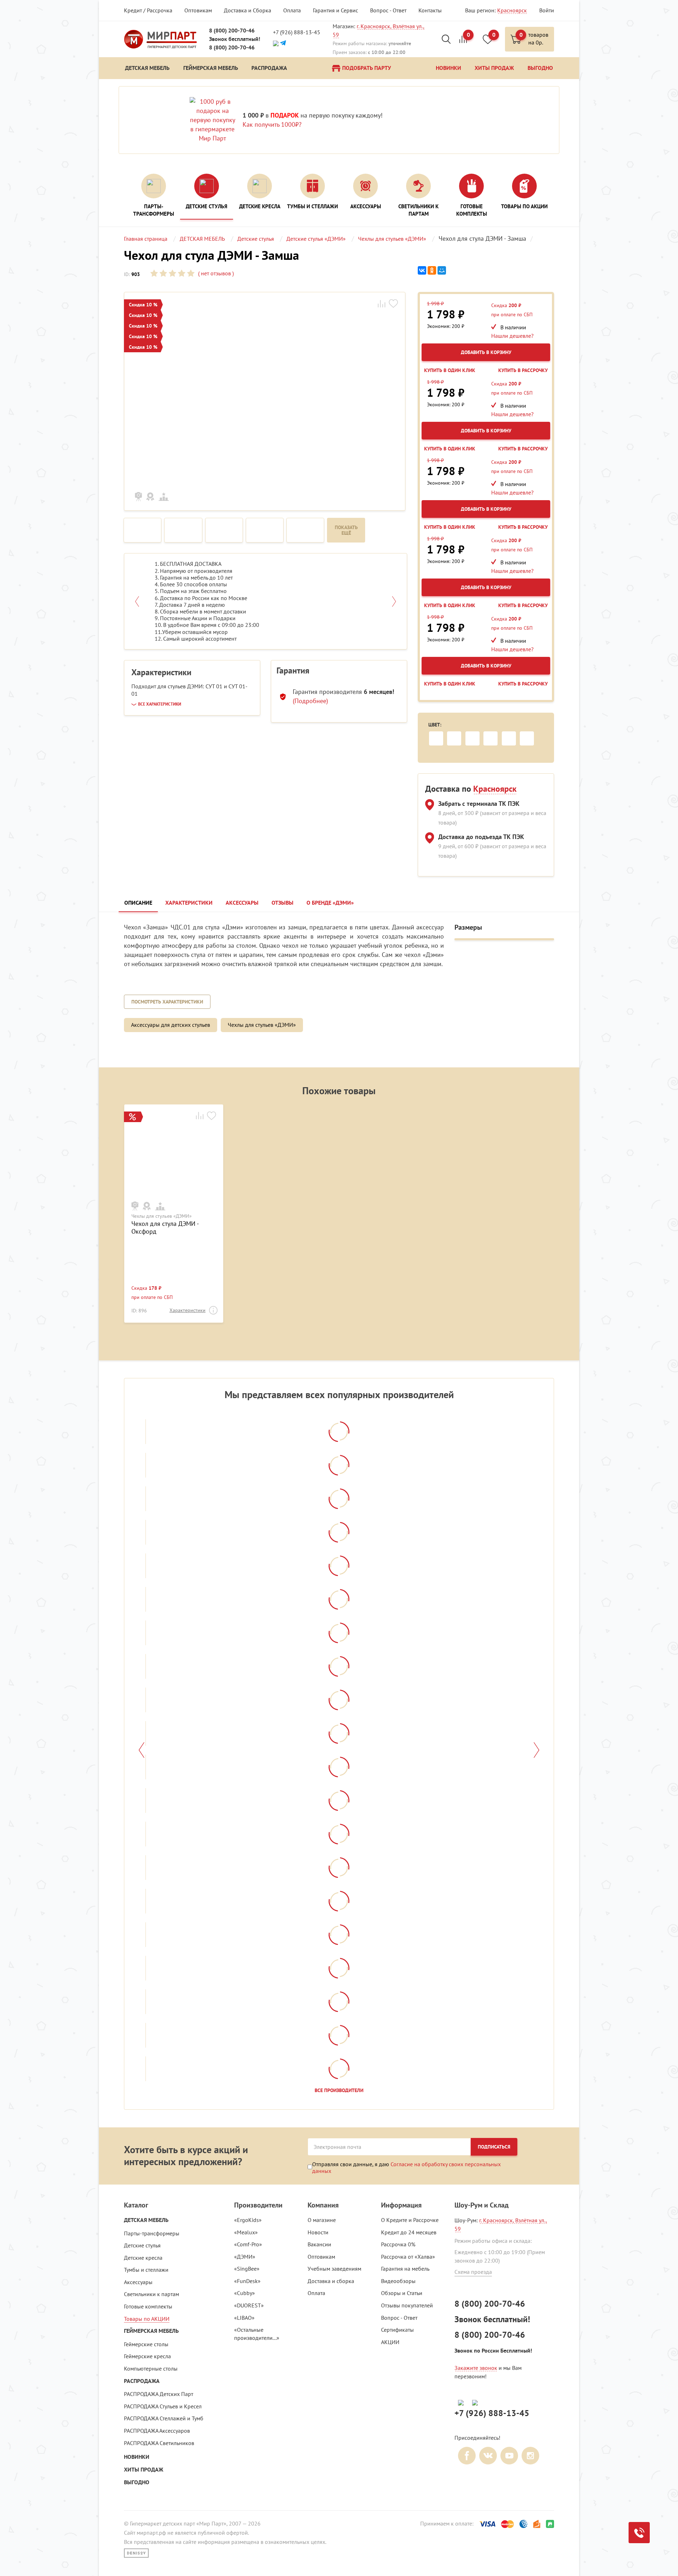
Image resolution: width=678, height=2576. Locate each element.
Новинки (137, 2457)
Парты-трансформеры (152, 2233)
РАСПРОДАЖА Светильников (159, 2443)
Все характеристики (160, 704)
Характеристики (188, 1310)
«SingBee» (247, 2269)
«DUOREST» (249, 2305)
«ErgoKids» (248, 2220)
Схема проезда (473, 2272)
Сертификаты (397, 2330)
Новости (318, 2232)
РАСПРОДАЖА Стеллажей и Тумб (164, 2418)
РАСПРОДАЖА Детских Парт (159, 2394)
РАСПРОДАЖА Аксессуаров (157, 2431)
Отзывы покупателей (407, 2305)
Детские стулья (142, 2245)
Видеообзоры (398, 2281)
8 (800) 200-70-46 (232, 31)
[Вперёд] (537, 1750)
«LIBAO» (244, 2318)
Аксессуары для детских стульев (171, 1025)
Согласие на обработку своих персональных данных (406, 2167)
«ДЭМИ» (245, 2257)
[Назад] (141, 1750)
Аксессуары (138, 2282)
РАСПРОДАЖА (142, 2381)
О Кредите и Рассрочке (410, 2220)
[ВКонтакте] (422, 271)
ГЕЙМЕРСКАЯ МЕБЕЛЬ (151, 2331)
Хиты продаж (144, 2470)
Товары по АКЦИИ (147, 2319)
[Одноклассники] (432, 271)
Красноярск (512, 10)
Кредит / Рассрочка (148, 10)
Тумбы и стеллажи (146, 2270)
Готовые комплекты (148, 2306)
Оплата (292, 10)
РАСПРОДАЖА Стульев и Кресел (163, 2406)
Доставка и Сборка (248, 10)
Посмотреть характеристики (167, 1002)
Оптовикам (198, 10)
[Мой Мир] (442, 271)
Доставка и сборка (331, 2281)
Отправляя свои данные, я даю (406, 2167)
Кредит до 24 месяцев (409, 2232)
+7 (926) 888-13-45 (297, 32)
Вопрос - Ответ (388, 10)
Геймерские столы (146, 2344)
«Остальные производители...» (257, 2334)
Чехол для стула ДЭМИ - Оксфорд (165, 1227)
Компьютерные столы (151, 2368)
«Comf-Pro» (248, 2244)
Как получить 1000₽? (272, 124)
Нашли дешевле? (512, 336)
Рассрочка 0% (398, 2244)
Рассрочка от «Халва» (408, 2257)
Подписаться (494, 2147)
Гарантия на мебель (405, 2269)
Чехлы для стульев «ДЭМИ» (262, 1025)
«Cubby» (245, 2293)
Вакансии (319, 2244)
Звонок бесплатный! (235, 39)
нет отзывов (215, 273)
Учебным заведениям (334, 2269)
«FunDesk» (247, 2281)
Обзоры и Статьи (402, 2293)
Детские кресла (143, 2258)
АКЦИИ (390, 2342)
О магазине (322, 2220)
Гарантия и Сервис (335, 10)
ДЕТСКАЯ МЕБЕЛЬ (146, 2220)
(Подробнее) (310, 701)
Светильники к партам (151, 2294)
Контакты (430, 10)
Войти (547, 10)
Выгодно (137, 2482)
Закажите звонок (476, 2368)
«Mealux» (246, 2232)
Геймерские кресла (147, 2356)
